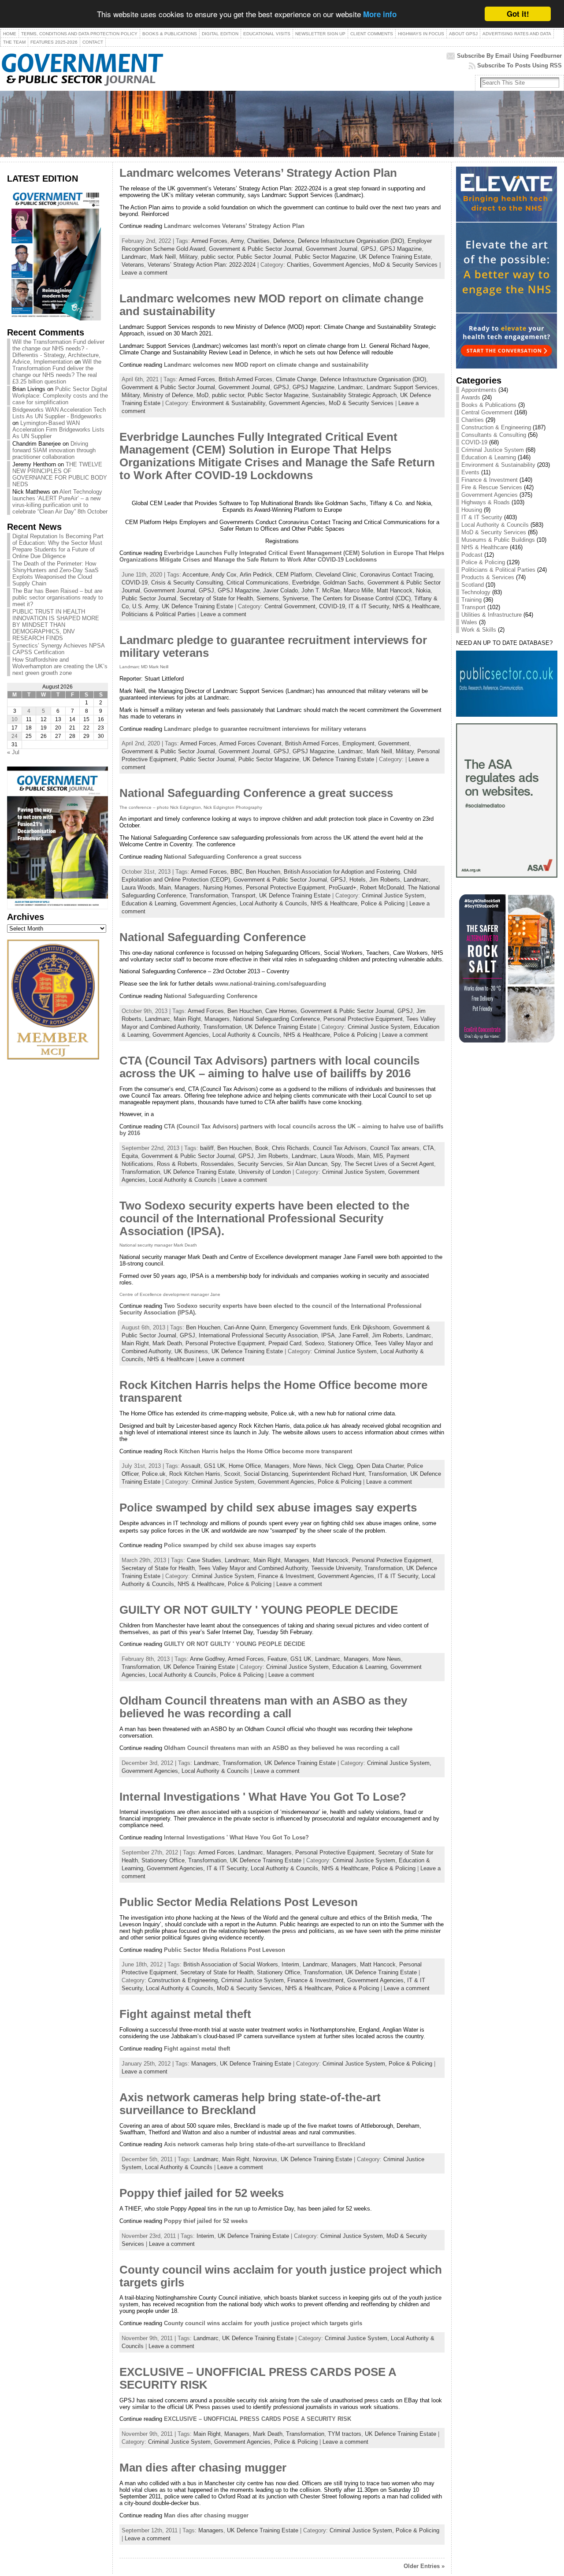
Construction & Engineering (496, 427)
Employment (358, 743)
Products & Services (488, 577)
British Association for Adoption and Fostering (342, 872)
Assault (191, 1466)
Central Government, (292, 606)
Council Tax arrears (395, 1148)
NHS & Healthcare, (417, 606)
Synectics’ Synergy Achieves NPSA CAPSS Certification (58, 649)
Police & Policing (383, 903)
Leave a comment (145, 273)
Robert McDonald (382, 888)
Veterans (133, 265)
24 (15, 736)
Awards (471, 397)
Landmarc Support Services (402, 387)
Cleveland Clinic (336, 575)
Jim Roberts (385, 880)
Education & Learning (489, 457)
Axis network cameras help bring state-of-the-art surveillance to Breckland (250, 2104)
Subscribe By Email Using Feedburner (509, 56)
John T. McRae (321, 590)
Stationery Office (349, 1343)
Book (262, 1148)
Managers (187, 888)
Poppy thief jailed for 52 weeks (202, 2193)
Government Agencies (490, 495)
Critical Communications (258, 583)
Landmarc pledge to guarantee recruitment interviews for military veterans (265, 729)
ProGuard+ (343, 888)
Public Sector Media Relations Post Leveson (239, 1902)
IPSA (328, 1335)
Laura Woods (138, 888)
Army (237, 241)
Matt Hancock (395, 590)
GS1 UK (215, 1466)
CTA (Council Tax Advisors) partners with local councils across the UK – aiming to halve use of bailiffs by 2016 (269, 1067)
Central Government (487, 412)
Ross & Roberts (177, 1164)
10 (15, 719)
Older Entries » (424, 2566)
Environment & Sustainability (498, 465)
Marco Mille (358, 590)
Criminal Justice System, (394, 895)
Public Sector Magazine (325, 257)
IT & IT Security (482, 517)
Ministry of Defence (168, 395)
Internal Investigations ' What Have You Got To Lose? (263, 1797)
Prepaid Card (285, 1343)
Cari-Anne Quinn (245, 1327)
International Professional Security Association (258, 1335)
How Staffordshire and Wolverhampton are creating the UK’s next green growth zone (60, 666)
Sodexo (315, 1343)
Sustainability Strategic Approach (354, 395)
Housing (472, 510)
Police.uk (154, 1474)
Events (470, 472)
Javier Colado (280, 590)
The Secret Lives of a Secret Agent (389, 1164)
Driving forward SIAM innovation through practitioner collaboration (54, 450)
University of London (265, 1172)
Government (394, 743)
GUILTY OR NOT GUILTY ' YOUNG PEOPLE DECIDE (259, 1610)
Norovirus (265, 2159)
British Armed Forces (245, 379)
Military (188, 257)
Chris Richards (291, 1148)
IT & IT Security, (371, 606)
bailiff (207, 1148)
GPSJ (369, 249)
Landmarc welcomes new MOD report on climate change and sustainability (266, 365)
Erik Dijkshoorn (370, 1327)
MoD (202, 395)
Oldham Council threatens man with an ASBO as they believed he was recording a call (263, 1707)
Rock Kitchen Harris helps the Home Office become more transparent (258, 1451)
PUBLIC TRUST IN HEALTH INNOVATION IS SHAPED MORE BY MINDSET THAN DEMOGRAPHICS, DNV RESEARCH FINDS (56, 625)
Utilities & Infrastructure (492, 615)
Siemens (268, 598)
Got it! (518, 14)
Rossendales (217, 1164)
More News (307, 1466)
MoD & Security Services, (251, 1988)
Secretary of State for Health (216, 598)
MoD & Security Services (405, 265)
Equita (130, 1156)
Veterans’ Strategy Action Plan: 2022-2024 (202, 265)
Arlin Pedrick (256, 575)
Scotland (473, 585)
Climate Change (296, 379)
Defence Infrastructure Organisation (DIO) (351, 241)
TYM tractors (345, 2434)
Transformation (209, 895)
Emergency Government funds (308, 1327)
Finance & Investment (490, 480)
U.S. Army (145, 606)
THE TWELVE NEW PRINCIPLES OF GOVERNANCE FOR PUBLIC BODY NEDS (60, 474)
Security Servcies (260, 1164)
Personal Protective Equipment (286, 888)
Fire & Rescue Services (492, 487)
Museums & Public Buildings (498, 540)
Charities (258, 241)
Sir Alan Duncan (307, 1164)
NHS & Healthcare (171, 1359)
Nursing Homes (223, 888)
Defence (284, 241)
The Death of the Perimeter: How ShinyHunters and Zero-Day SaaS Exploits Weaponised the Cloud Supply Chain (56, 573)
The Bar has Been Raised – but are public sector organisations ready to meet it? (58, 597)
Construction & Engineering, (185, 1980)
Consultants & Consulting (494, 435)
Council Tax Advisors (340, 1148)
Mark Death (167, 1343)
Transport (243, 895)
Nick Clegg (339, 1466)
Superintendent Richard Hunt (328, 1474)
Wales (469, 622)
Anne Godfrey (207, 1659)
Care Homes (281, 1011)
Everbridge (306, 583)
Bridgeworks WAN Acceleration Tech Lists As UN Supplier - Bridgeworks (59, 413)
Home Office (245, 1466)
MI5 (378, 1156)
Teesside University (336, 1568)
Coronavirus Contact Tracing (396, 575)
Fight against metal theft (185, 2014)
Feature (277, 1659)
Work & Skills (479, 630)
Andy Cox (224, 575)
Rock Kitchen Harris (195, 1474)
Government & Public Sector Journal (256, 249)
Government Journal (332, 249)
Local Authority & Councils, (275, 903)
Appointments (479, 390)
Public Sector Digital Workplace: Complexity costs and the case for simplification (60, 396)
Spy (336, 1164)
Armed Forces (209, 241)
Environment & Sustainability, (230, 403)
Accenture (195, 575)
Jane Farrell (353, 1335)
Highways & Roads (486, 502)
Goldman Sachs (343, 583)
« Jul (13, 752)
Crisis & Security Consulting (187, 583)
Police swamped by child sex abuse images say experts (268, 1508)
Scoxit (232, 1474)
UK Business (191, 1351)
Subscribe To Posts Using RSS (519, 65)
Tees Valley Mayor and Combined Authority (253, 1568)
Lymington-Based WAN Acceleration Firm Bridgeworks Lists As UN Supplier (58, 430)
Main (165, 888)
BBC (236, 872)
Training (471, 600)
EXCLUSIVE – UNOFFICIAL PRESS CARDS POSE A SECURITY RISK (258, 2419)
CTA (429, 1148)
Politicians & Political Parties (159, 614)
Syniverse (295, 598)
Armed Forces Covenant (250, 743)
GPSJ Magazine (401, 249)
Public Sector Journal (264, 257)
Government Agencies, (343, 265)
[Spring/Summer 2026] (54, 318)
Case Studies (204, 1560)
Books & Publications (489, 405)
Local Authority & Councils (183, 1180)
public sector (217, 257)
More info (380, 15)
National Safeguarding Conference (213, 937)
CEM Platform (294, 575)
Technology (476, 592)
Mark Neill (163, 257)
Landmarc (134, 257)
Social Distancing (266, 1474)
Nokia (423, 590)
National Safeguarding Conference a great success (256, 793)
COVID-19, (334, 606)
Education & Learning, (151, 903)
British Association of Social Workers (231, 1964)
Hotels (358, 880)
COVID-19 (135, 583)
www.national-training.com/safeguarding (271, 984)
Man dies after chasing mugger (203, 2468)
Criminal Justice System (493, 450)
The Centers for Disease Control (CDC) (361, 598)
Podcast (472, 555)
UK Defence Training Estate (395, 257)
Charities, (300, 265)
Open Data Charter (380, 1466)
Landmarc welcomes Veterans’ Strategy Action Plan (258, 173)
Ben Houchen (263, 872)
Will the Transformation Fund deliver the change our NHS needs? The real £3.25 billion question (57, 372)
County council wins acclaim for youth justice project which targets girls (263, 2323)
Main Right (187, 1019)
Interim (290, 1964)
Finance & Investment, (288, 1576)
